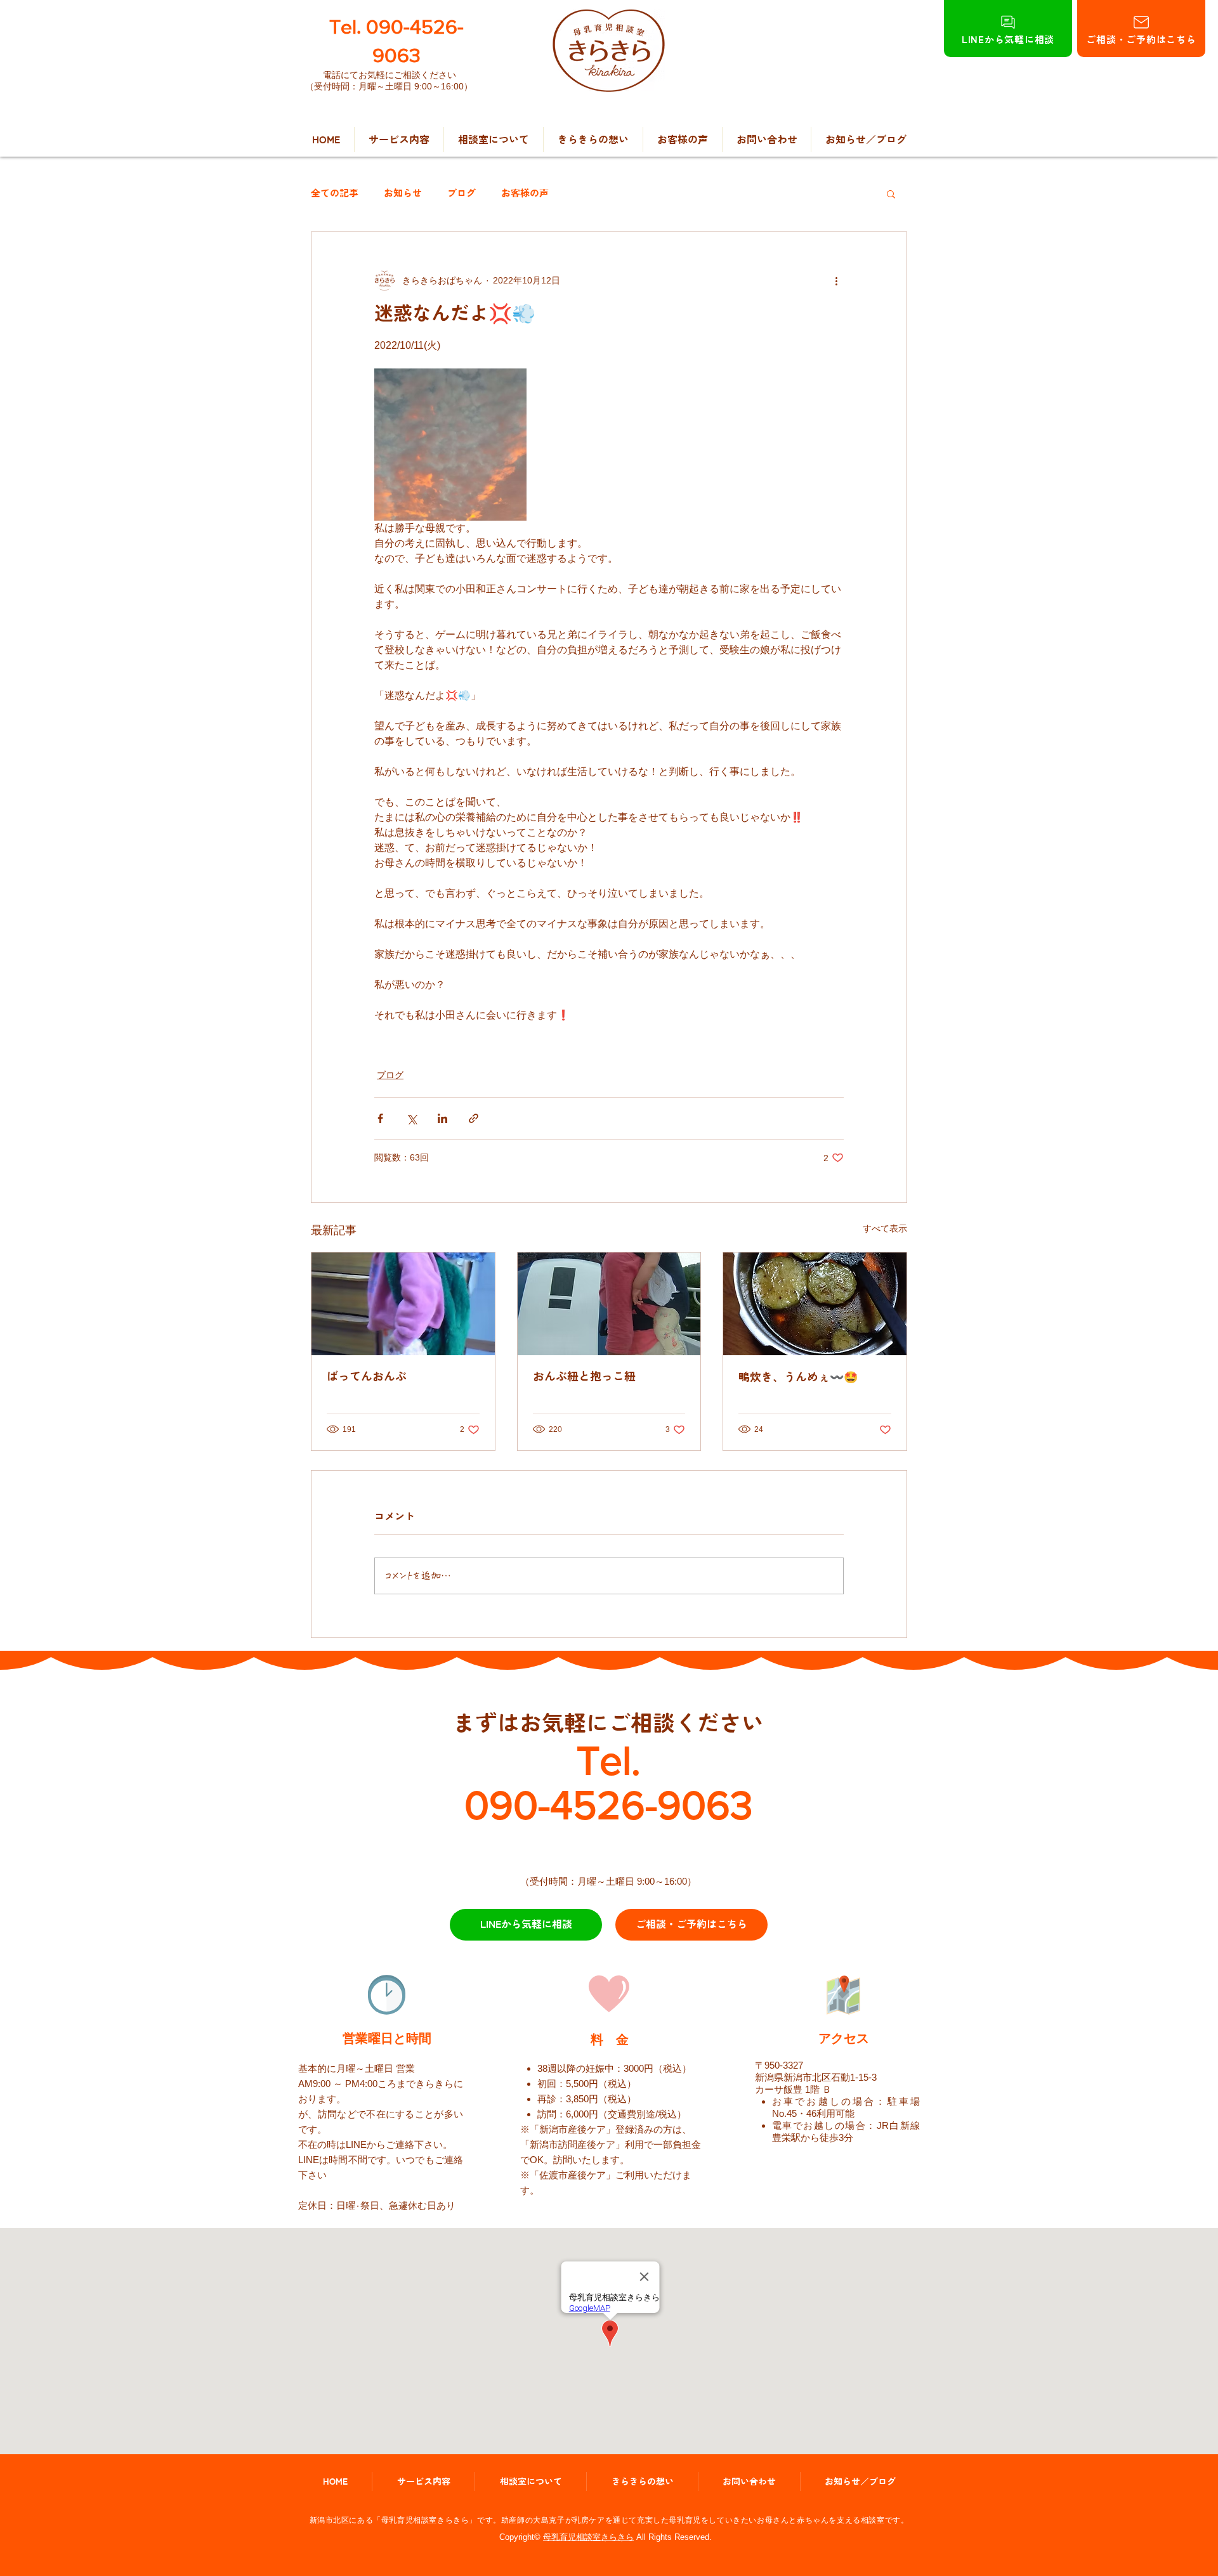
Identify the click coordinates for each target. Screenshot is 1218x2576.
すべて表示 (885, 1228)
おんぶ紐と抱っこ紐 (584, 1376)
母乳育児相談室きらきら (588, 2537)
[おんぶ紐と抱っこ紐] (609, 1304)
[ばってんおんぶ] (403, 1304)
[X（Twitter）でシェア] (411, 1118)
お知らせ (403, 193)
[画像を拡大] (450, 445)
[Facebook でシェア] (380, 1118)
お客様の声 (525, 193)
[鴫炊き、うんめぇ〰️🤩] (815, 1304)
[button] (891, 193)
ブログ (462, 193)
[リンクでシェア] (474, 1118)
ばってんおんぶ (367, 1376)
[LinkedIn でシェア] (442, 1118)
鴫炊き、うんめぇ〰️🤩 (798, 1377)
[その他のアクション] (836, 280)
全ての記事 (335, 193)
